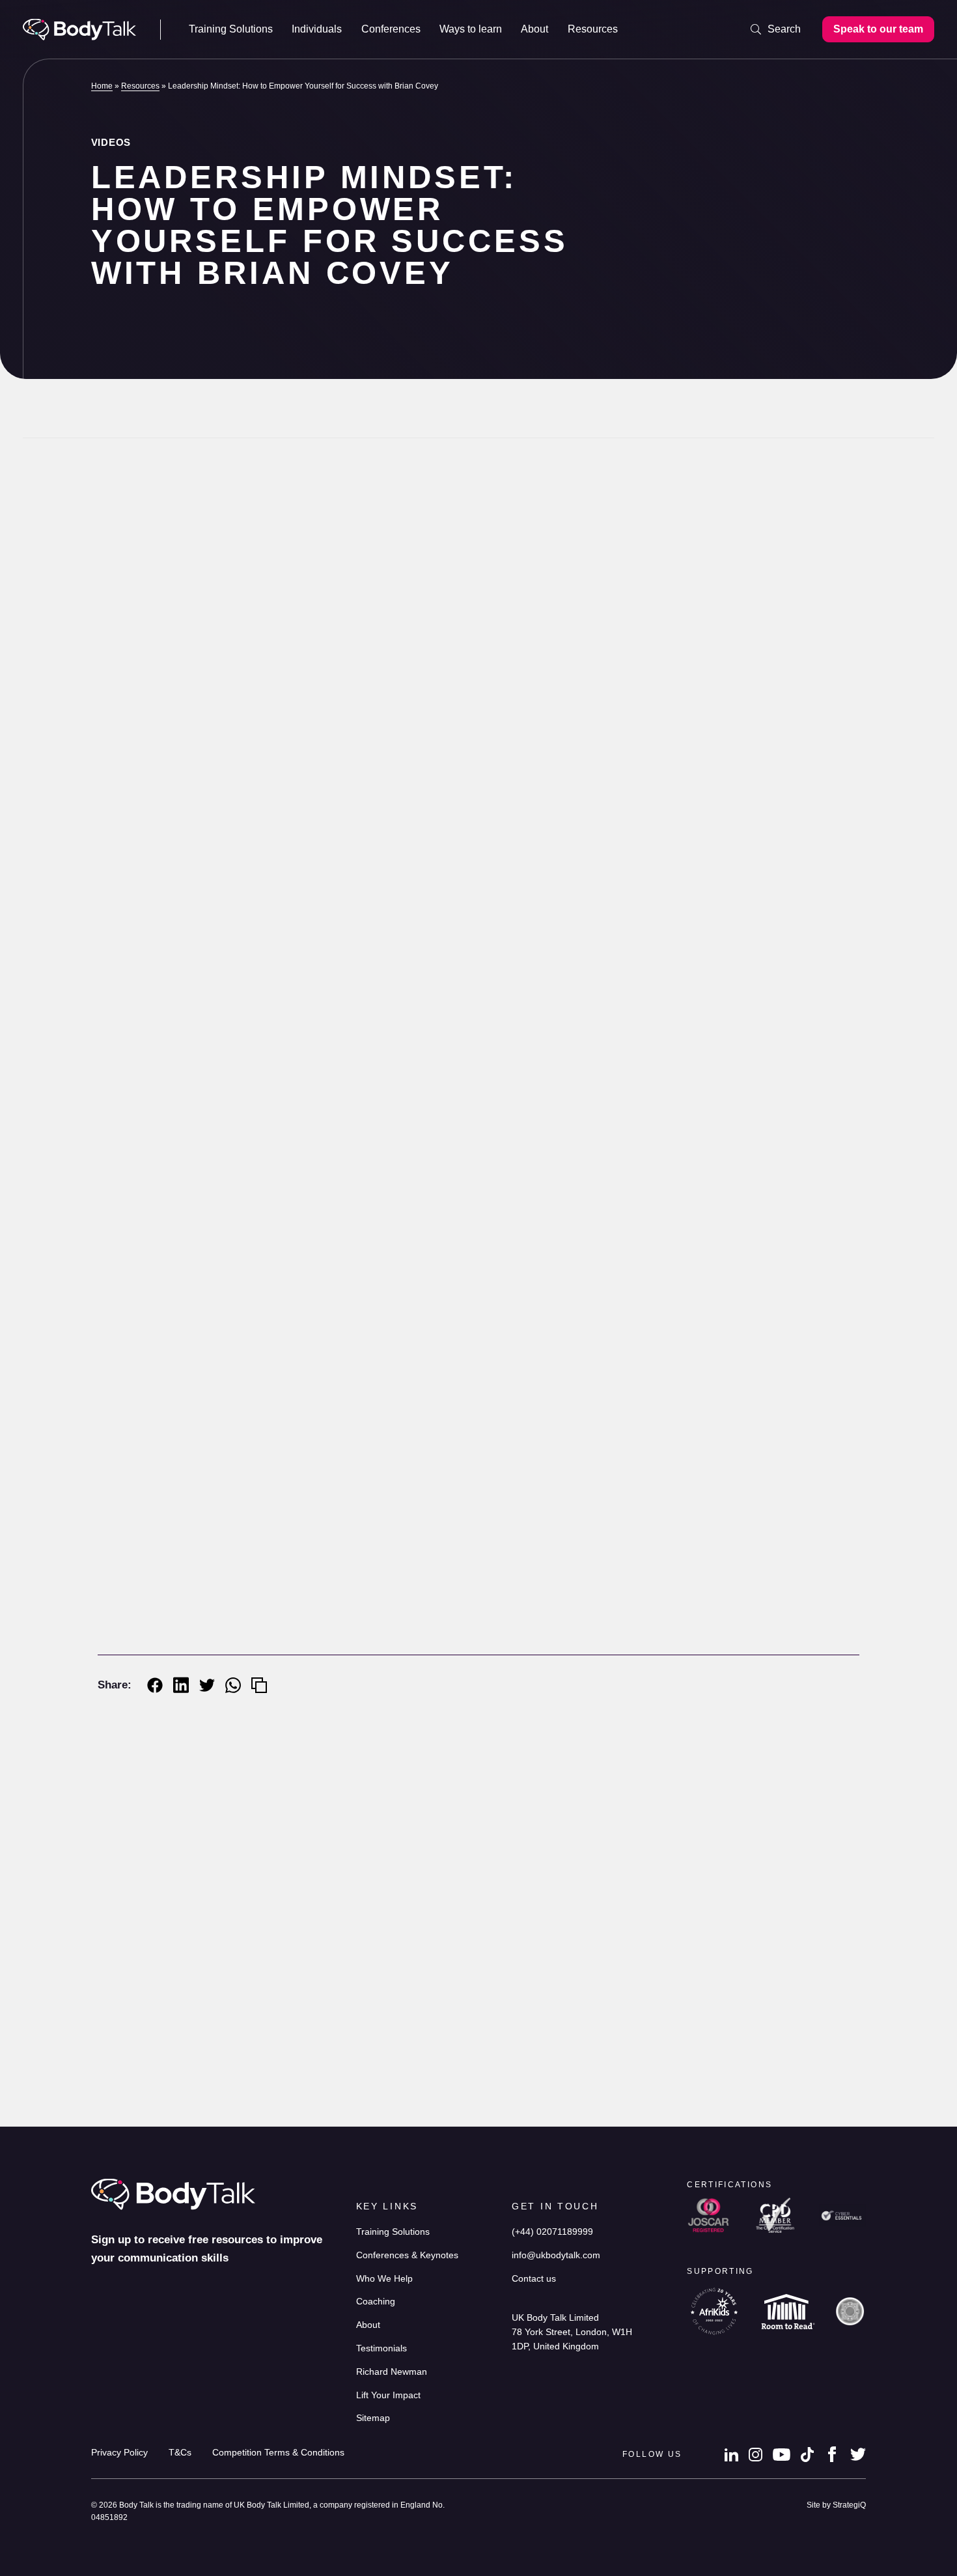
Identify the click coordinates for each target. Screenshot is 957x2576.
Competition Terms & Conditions (278, 2453)
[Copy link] (259, 1685)
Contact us (534, 2279)
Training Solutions (231, 29)
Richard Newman (173, 526)
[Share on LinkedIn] (181, 1685)
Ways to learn (471, 29)
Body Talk (79, 30)
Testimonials (381, 2348)
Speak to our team (878, 29)
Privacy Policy (119, 2453)
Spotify (453, 1673)
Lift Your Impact (388, 2395)
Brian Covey (445, 1417)
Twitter (858, 2454)
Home (102, 86)
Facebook (832, 2454)
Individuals (317, 29)
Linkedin (731, 2454)
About (534, 29)
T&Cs (180, 2453)
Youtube (782, 2454)
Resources (593, 29)
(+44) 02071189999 (552, 2232)
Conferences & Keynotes (407, 2255)
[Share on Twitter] (207, 1685)
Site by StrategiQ (836, 2505)
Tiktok (807, 2454)
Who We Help (384, 2279)
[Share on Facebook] (155, 1685)
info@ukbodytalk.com (556, 2255)
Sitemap (373, 2418)
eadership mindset (567, 1621)
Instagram (756, 2455)
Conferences (391, 29)
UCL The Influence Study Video (446, 2068)
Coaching (376, 2302)
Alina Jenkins (173, 2121)
